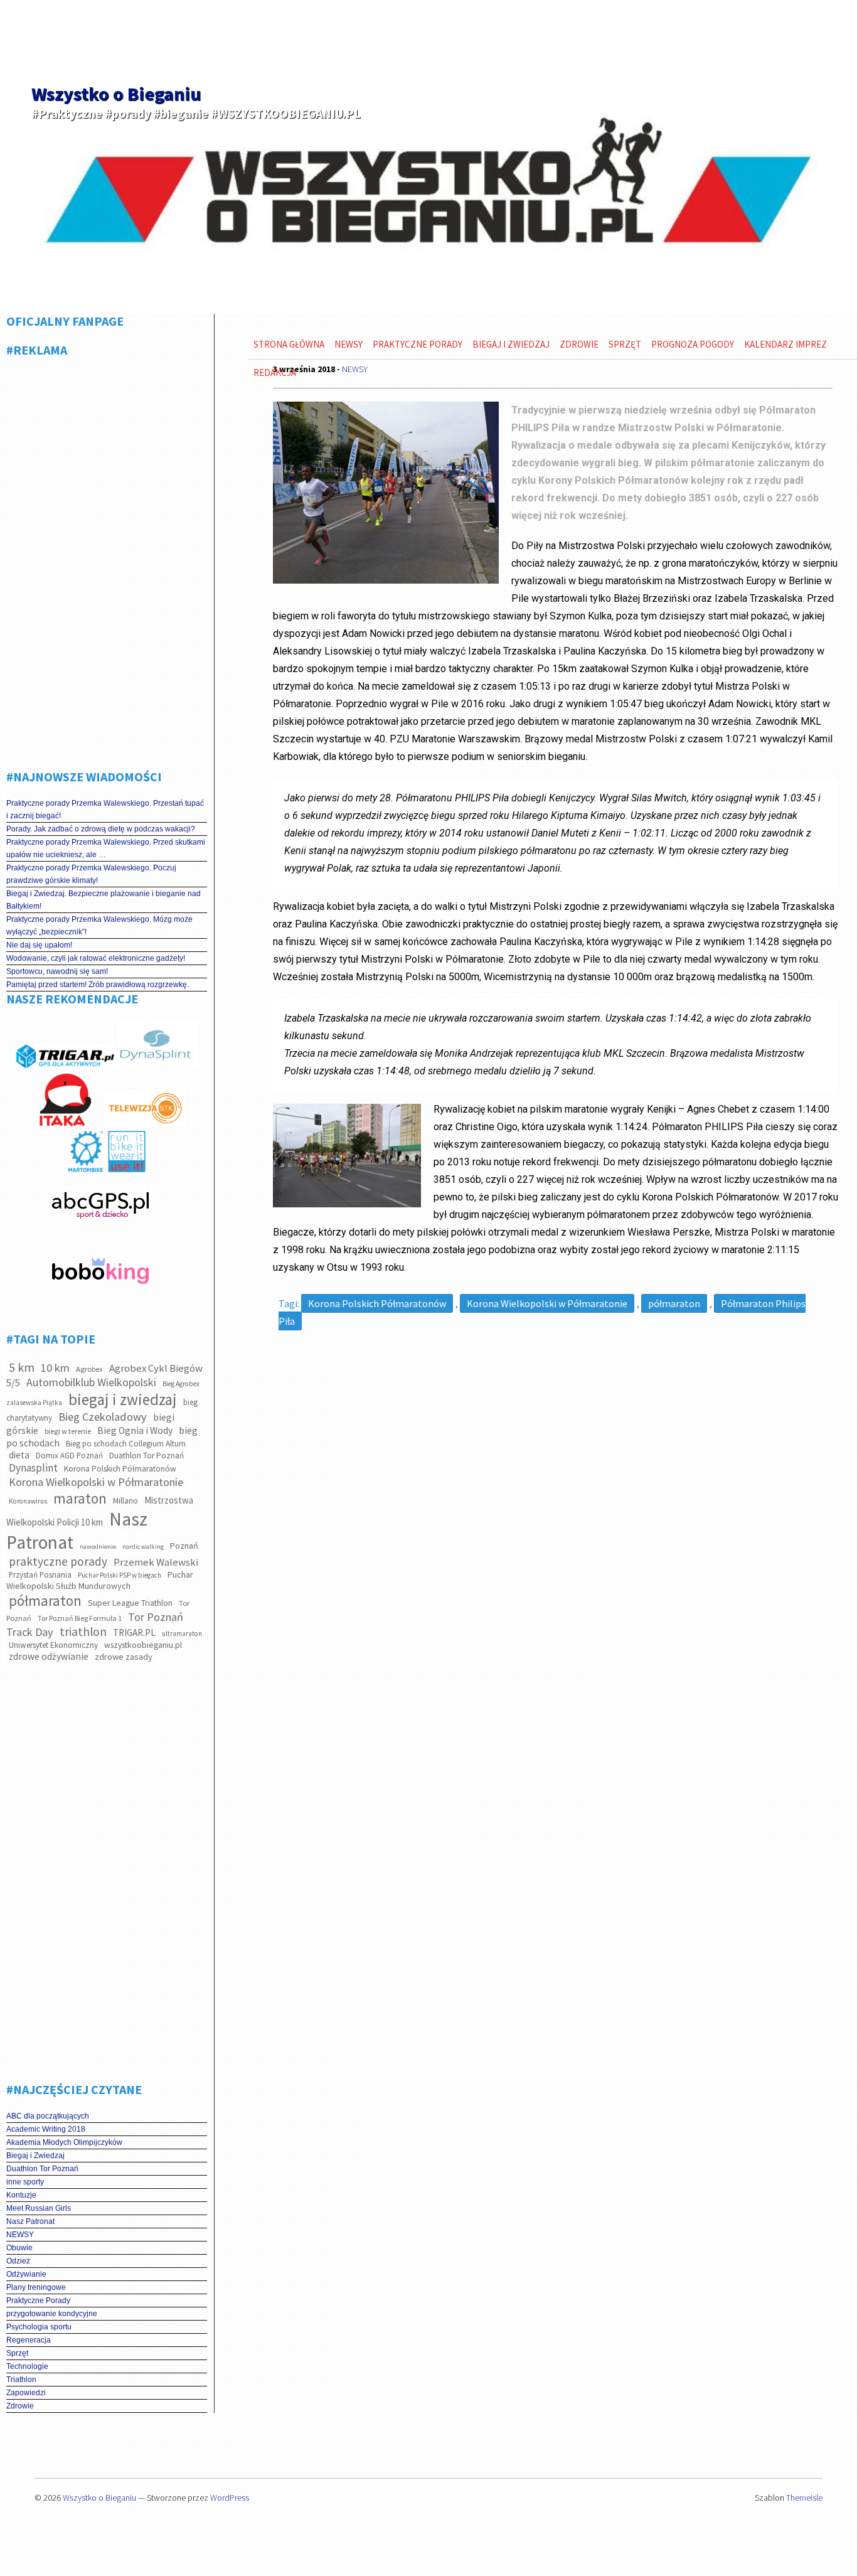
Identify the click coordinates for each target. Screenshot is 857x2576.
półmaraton (45, 1601)
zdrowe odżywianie (49, 1656)
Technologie (27, 2366)
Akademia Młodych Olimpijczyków (64, 2142)
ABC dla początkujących (48, 2116)
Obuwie (19, 2248)
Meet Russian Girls (39, 2208)
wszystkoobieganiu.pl (143, 1645)
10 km (55, 1368)
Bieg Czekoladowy (103, 1417)
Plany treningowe (36, 2287)
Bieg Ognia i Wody (135, 1430)
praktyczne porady (58, 1561)
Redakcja (275, 372)
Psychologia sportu (39, 2327)
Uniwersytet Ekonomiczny (53, 1645)
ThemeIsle (804, 2498)
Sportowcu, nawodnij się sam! (57, 971)
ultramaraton (182, 1633)
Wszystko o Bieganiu (116, 94)
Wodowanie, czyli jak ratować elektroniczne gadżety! (96, 958)
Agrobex (89, 1369)
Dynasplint (33, 1468)
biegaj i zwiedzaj (123, 1399)
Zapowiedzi (26, 2393)
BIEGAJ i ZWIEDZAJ (511, 344)
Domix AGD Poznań (69, 1456)
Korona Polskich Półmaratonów (120, 1469)
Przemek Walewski (156, 1562)
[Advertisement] (107, 558)
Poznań (184, 1546)
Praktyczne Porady (38, 2301)
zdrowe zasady (124, 1657)
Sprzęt (17, 2353)
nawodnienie (98, 1547)
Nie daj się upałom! (39, 945)
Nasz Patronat (30, 2221)
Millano (125, 1501)
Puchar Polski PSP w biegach (120, 1575)
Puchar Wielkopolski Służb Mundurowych (100, 1580)
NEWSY (20, 2235)
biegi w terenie (68, 1431)
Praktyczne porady (418, 344)
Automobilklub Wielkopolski (91, 1382)
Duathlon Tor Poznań (146, 1456)
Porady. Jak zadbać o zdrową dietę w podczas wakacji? (101, 829)
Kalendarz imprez (785, 344)
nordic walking (143, 1547)
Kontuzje (21, 2195)
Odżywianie (26, 2274)
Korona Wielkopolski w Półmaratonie (96, 1482)
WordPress (230, 2498)
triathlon (83, 1632)
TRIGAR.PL (134, 1633)
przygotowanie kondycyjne (52, 2314)
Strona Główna (289, 344)
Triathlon (21, 2380)
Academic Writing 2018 (46, 2129)
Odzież (18, 2261)
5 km (22, 1367)
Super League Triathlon (130, 1603)
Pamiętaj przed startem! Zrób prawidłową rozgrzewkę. (98, 985)
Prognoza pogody (693, 344)
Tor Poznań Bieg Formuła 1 (80, 1618)
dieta (19, 1455)
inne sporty (25, 2182)
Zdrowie (20, 2406)
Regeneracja (29, 2340)
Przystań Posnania (40, 1575)
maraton (80, 1498)
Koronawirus (28, 1501)
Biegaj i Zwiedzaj (35, 2156)
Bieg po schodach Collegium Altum (126, 1444)
